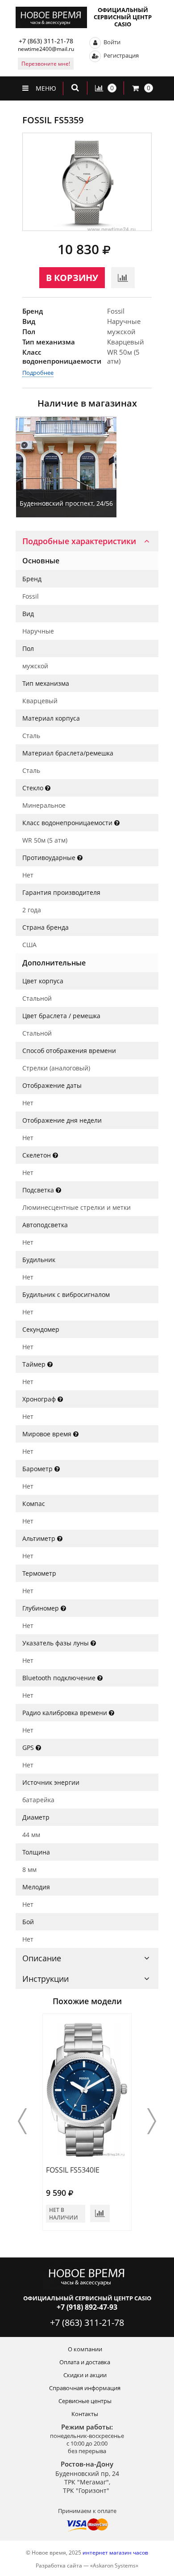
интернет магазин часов (115, 2553)
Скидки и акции (85, 2375)
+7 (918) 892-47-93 (87, 2307)
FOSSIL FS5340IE (73, 2170)
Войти (111, 42)
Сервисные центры (85, 2401)
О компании (85, 2349)
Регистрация (120, 55)
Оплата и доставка (85, 2362)
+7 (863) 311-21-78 (46, 41)
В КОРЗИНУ (72, 278)
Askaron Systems (114, 2566)
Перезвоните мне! (46, 64)
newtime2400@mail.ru (46, 49)
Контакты (85, 2414)
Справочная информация (85, 2388)
